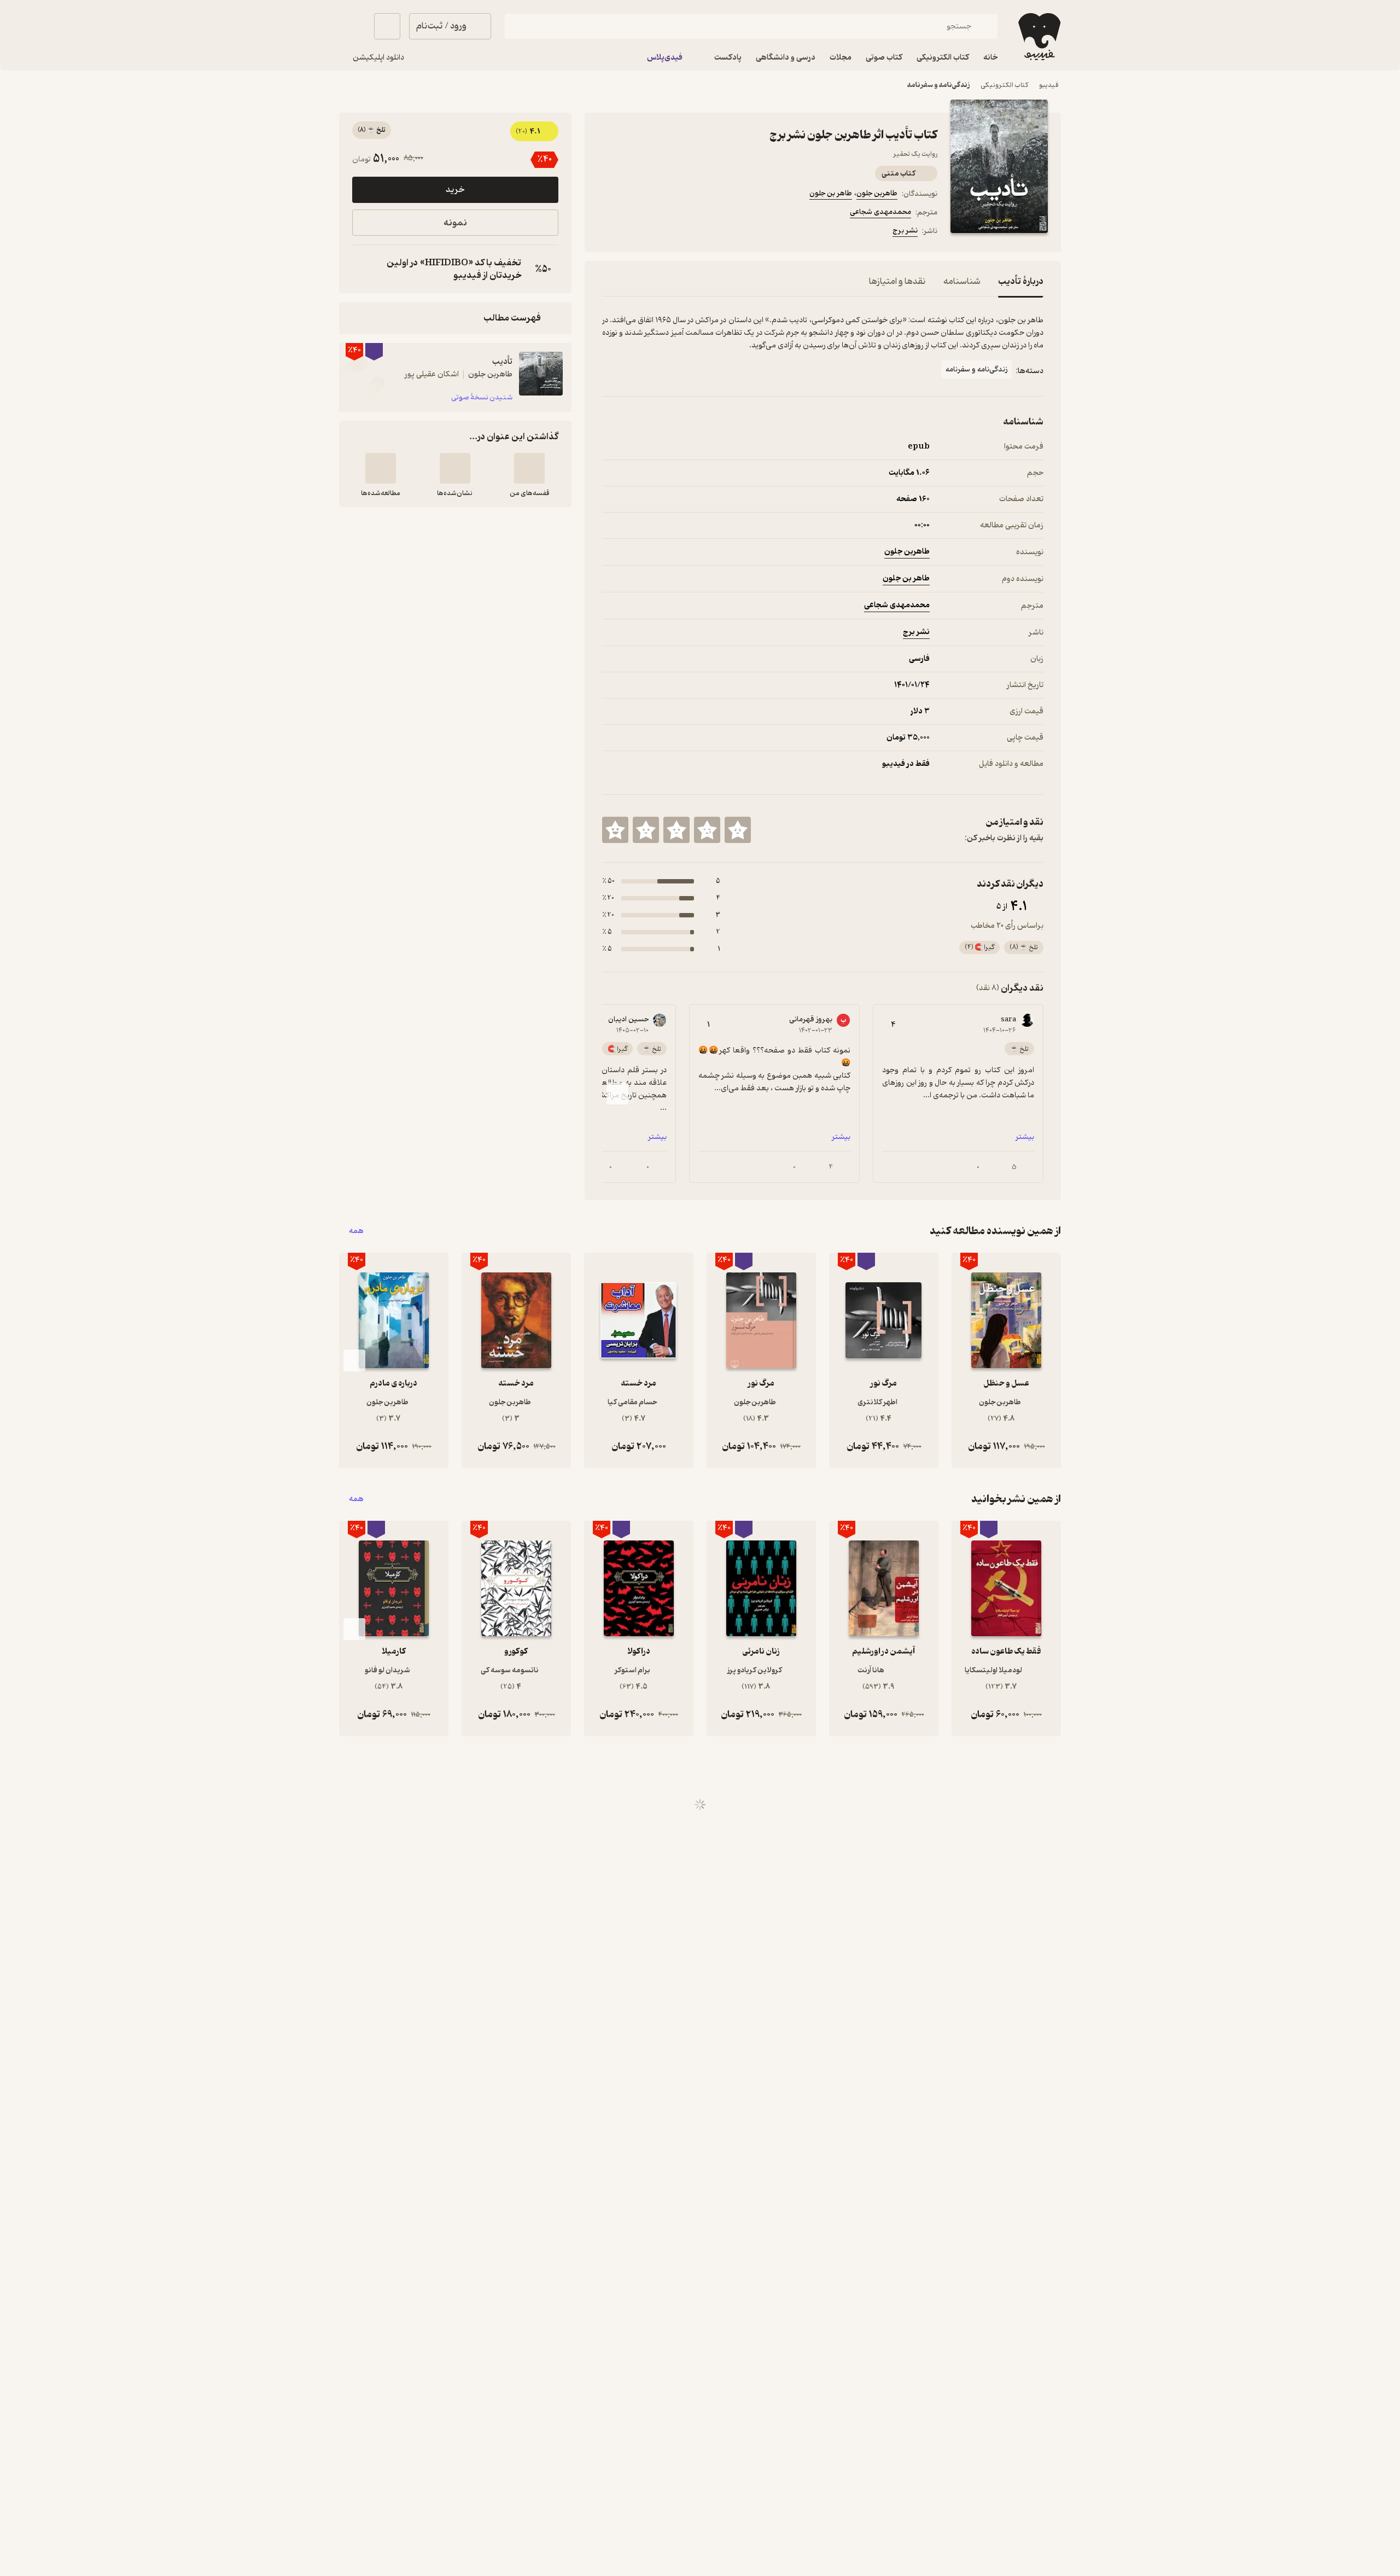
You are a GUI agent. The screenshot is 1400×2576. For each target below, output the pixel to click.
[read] (381, 468)
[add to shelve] (529, 468)
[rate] (738, 830)
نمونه (455, 223)
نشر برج (905, 231)
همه (356, 1231)
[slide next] (617, 1094)
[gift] (661, 232)
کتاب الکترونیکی (1004, 85)
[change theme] (352, 26)
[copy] (363, 269)
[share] (687, 232)
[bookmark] (635, 232)
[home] (1038, 37)
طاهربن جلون (877, 193)
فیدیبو (1049, 85)
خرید (455, 190)
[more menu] (609, 232)
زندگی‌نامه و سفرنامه (938, 85)
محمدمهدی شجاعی (880, 212)
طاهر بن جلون (831, 193)
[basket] (387, 26)
